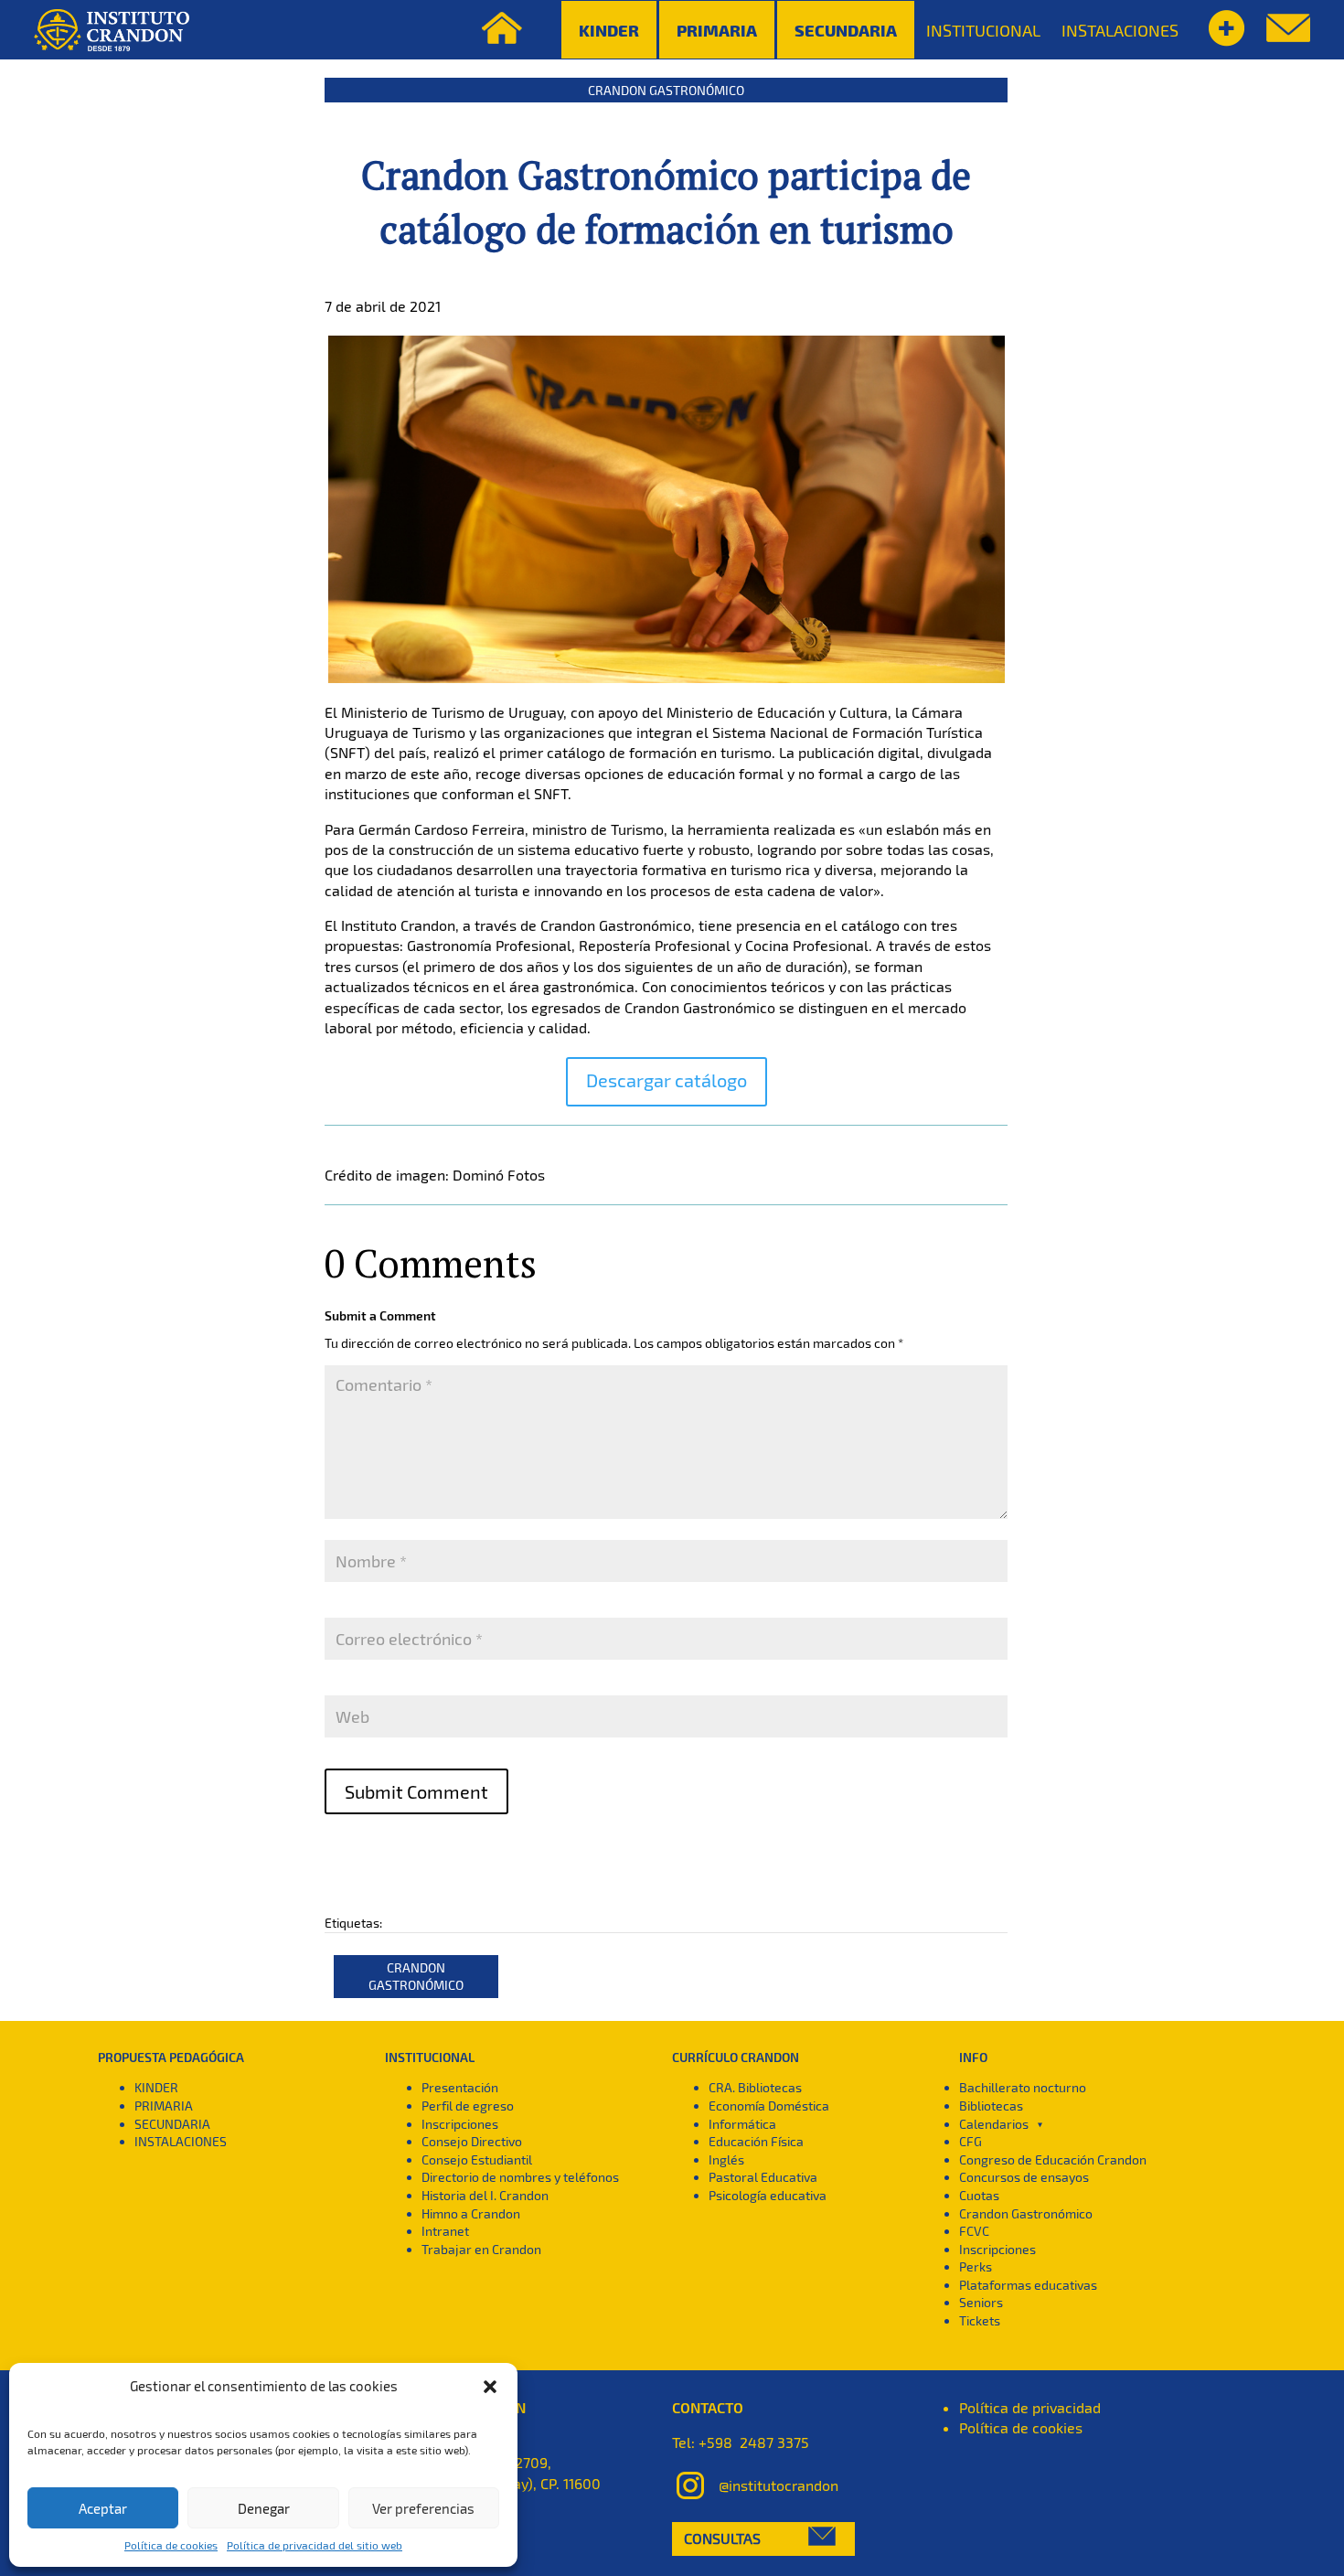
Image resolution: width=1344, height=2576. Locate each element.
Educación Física (756, 2141)
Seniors (981, 2302)
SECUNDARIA (172, 2124)
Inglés (726, 2159)
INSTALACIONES (1120, 30)
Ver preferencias (423, 2508)
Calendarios (994, 2124)
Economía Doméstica (769, 2106)
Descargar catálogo (667, 1080)
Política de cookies (171, 2545)
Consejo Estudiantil (477, 2159)
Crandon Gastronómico (666, 90)
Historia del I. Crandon (485, 2195)
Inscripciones (460, 2124)
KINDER (156, 2087)
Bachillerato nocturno (1023, 2087)
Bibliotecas (991, 2106)
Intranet (445, 2231)
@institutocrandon (779, 2485)
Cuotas (979, 2195)
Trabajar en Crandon (481, 2249)
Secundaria (846, 30)
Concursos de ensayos (1024, 2177)
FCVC (974, 2231)
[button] (490, 2387)
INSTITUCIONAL (983, 30)
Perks (976, 2266)
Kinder (609, 30)
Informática (742, 2124)
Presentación (460, 2087)
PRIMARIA (164, 2106)
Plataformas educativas (1028, 2285)
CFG (971, 2141)
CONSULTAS (722, 2538)
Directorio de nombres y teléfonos (520, 2177)
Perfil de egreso (468, 2106)
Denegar (264, 2508)
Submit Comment (416, 1791)
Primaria (717, 30)
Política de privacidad (1030, 2407)
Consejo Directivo (472, 2141)
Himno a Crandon (471, 2213)
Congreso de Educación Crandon (1053, 2159)
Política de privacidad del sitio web (315, 2545)
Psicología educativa (768, 2195)
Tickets (980, 2320)
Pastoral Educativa (763, 2177)
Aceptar (103, 2508)
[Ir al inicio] (112, 30)
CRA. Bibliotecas (755, 2087)
